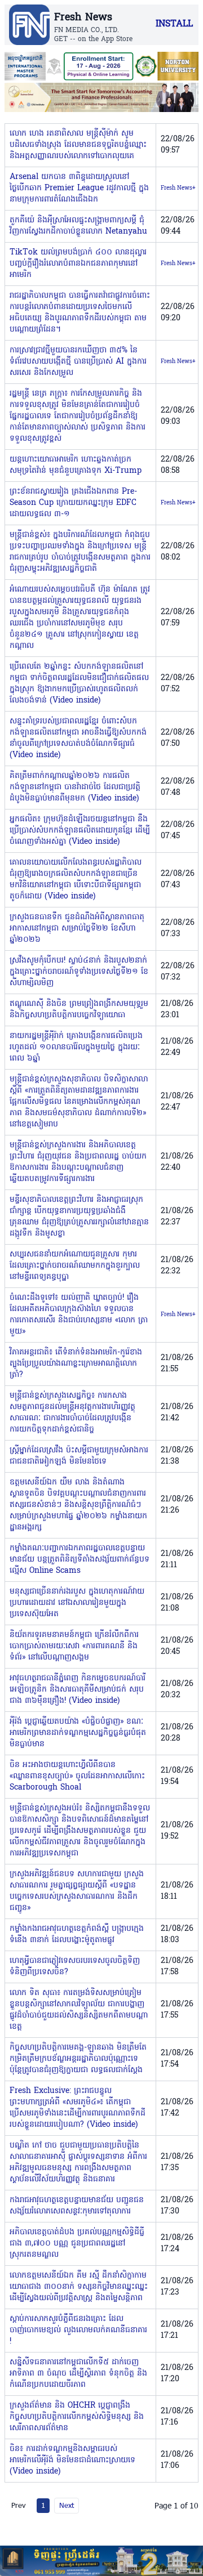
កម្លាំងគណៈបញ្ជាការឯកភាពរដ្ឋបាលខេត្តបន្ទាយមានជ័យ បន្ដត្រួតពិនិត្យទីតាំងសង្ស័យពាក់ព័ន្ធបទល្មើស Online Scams (80, 1560)
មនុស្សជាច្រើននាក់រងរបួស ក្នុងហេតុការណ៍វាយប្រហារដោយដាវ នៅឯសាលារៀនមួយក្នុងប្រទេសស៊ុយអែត (77, 1603)
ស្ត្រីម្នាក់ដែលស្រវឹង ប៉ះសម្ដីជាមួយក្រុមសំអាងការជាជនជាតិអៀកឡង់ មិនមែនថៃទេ (79, 1456)
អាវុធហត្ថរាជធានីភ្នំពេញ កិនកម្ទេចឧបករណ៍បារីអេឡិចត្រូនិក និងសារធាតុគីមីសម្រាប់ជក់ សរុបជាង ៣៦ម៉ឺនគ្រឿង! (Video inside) (78, 1690)
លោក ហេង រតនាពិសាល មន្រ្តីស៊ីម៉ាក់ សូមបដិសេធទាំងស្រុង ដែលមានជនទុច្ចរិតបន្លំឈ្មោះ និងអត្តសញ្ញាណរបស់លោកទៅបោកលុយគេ (78, 145)
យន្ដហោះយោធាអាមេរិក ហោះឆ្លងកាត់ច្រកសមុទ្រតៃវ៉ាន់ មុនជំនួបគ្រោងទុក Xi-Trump (76, 465)
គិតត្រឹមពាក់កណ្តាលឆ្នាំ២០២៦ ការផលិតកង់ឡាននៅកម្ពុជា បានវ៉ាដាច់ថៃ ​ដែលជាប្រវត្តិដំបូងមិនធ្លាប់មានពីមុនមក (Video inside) (75, 787)
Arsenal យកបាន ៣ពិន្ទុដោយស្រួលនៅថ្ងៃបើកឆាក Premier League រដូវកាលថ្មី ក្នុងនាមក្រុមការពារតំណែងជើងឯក (79, 188)
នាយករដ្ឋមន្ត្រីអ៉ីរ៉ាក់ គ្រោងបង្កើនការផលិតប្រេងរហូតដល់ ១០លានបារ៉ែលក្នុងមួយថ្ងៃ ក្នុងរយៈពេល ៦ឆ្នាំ (76, 1047)
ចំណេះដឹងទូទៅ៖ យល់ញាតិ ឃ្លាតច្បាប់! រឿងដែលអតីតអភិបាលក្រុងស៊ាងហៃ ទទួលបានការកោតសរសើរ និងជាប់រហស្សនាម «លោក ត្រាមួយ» (79, 1315)
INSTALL (174, 24)
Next (67, 2505)
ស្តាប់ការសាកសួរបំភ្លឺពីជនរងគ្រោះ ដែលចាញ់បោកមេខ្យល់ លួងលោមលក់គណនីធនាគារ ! (78, 2330)
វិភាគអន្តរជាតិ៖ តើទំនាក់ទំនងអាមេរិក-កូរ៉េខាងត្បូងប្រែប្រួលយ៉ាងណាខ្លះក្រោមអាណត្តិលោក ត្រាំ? (76, 1364)
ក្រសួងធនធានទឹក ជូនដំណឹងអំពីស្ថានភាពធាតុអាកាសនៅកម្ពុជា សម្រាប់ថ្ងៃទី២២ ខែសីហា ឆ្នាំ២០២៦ (77, 929)
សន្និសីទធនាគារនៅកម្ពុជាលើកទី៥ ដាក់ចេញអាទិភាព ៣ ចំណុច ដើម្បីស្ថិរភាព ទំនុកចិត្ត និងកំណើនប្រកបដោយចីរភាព (78, 2374)
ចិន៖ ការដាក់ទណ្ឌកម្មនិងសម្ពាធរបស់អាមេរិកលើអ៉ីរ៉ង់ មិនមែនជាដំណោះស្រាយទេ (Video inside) (72, 2460)
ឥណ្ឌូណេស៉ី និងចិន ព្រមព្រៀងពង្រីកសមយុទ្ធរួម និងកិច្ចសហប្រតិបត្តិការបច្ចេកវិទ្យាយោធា (79, 1010)
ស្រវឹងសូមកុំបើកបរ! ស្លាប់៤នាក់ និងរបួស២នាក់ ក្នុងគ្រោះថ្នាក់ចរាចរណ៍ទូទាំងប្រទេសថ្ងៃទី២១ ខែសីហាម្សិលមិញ (79, 972)
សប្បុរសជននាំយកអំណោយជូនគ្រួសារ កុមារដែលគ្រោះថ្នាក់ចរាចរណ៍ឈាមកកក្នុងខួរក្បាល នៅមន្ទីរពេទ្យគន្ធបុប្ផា (75, 1266)
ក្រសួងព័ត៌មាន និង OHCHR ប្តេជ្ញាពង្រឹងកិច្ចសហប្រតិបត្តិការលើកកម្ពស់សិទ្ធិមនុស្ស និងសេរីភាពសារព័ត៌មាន (77, 2417)
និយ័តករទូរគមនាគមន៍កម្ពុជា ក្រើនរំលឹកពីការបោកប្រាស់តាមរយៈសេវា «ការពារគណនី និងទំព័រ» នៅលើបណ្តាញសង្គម (74, 1646)
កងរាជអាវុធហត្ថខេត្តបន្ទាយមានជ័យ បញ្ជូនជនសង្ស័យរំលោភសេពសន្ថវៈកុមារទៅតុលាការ (77, 2206)
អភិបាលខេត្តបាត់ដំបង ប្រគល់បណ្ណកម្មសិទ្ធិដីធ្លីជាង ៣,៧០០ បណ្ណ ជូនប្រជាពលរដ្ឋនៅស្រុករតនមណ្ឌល (77, 2244)
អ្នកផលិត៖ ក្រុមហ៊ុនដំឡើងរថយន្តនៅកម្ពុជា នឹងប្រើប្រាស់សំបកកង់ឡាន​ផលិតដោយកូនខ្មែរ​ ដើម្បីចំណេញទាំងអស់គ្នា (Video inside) (80, 831)
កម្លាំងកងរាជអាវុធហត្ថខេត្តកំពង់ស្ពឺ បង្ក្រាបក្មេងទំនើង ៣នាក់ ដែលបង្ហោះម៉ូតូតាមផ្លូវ (77, 1935)
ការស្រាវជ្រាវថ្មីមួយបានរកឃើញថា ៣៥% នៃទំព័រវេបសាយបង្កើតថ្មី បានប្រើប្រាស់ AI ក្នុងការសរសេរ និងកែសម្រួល (78, 362)
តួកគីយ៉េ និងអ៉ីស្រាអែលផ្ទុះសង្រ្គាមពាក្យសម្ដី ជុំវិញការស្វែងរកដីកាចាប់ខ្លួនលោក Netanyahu (78, 226)
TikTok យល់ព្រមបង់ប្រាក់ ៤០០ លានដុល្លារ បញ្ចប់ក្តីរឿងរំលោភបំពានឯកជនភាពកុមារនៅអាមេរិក (78, 264)
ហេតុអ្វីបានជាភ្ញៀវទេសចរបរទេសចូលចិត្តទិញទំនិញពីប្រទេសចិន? (75, 1967)
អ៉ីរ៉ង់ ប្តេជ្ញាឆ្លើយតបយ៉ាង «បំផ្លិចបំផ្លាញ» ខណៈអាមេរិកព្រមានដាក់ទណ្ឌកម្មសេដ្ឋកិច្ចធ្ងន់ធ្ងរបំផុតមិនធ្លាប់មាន (78, 1733)
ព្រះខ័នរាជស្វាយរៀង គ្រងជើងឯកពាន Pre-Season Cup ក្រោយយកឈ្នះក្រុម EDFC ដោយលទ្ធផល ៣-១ (73, 503)
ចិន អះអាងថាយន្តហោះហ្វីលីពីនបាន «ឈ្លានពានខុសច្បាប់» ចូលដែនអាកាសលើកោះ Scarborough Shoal (77, 1776)
